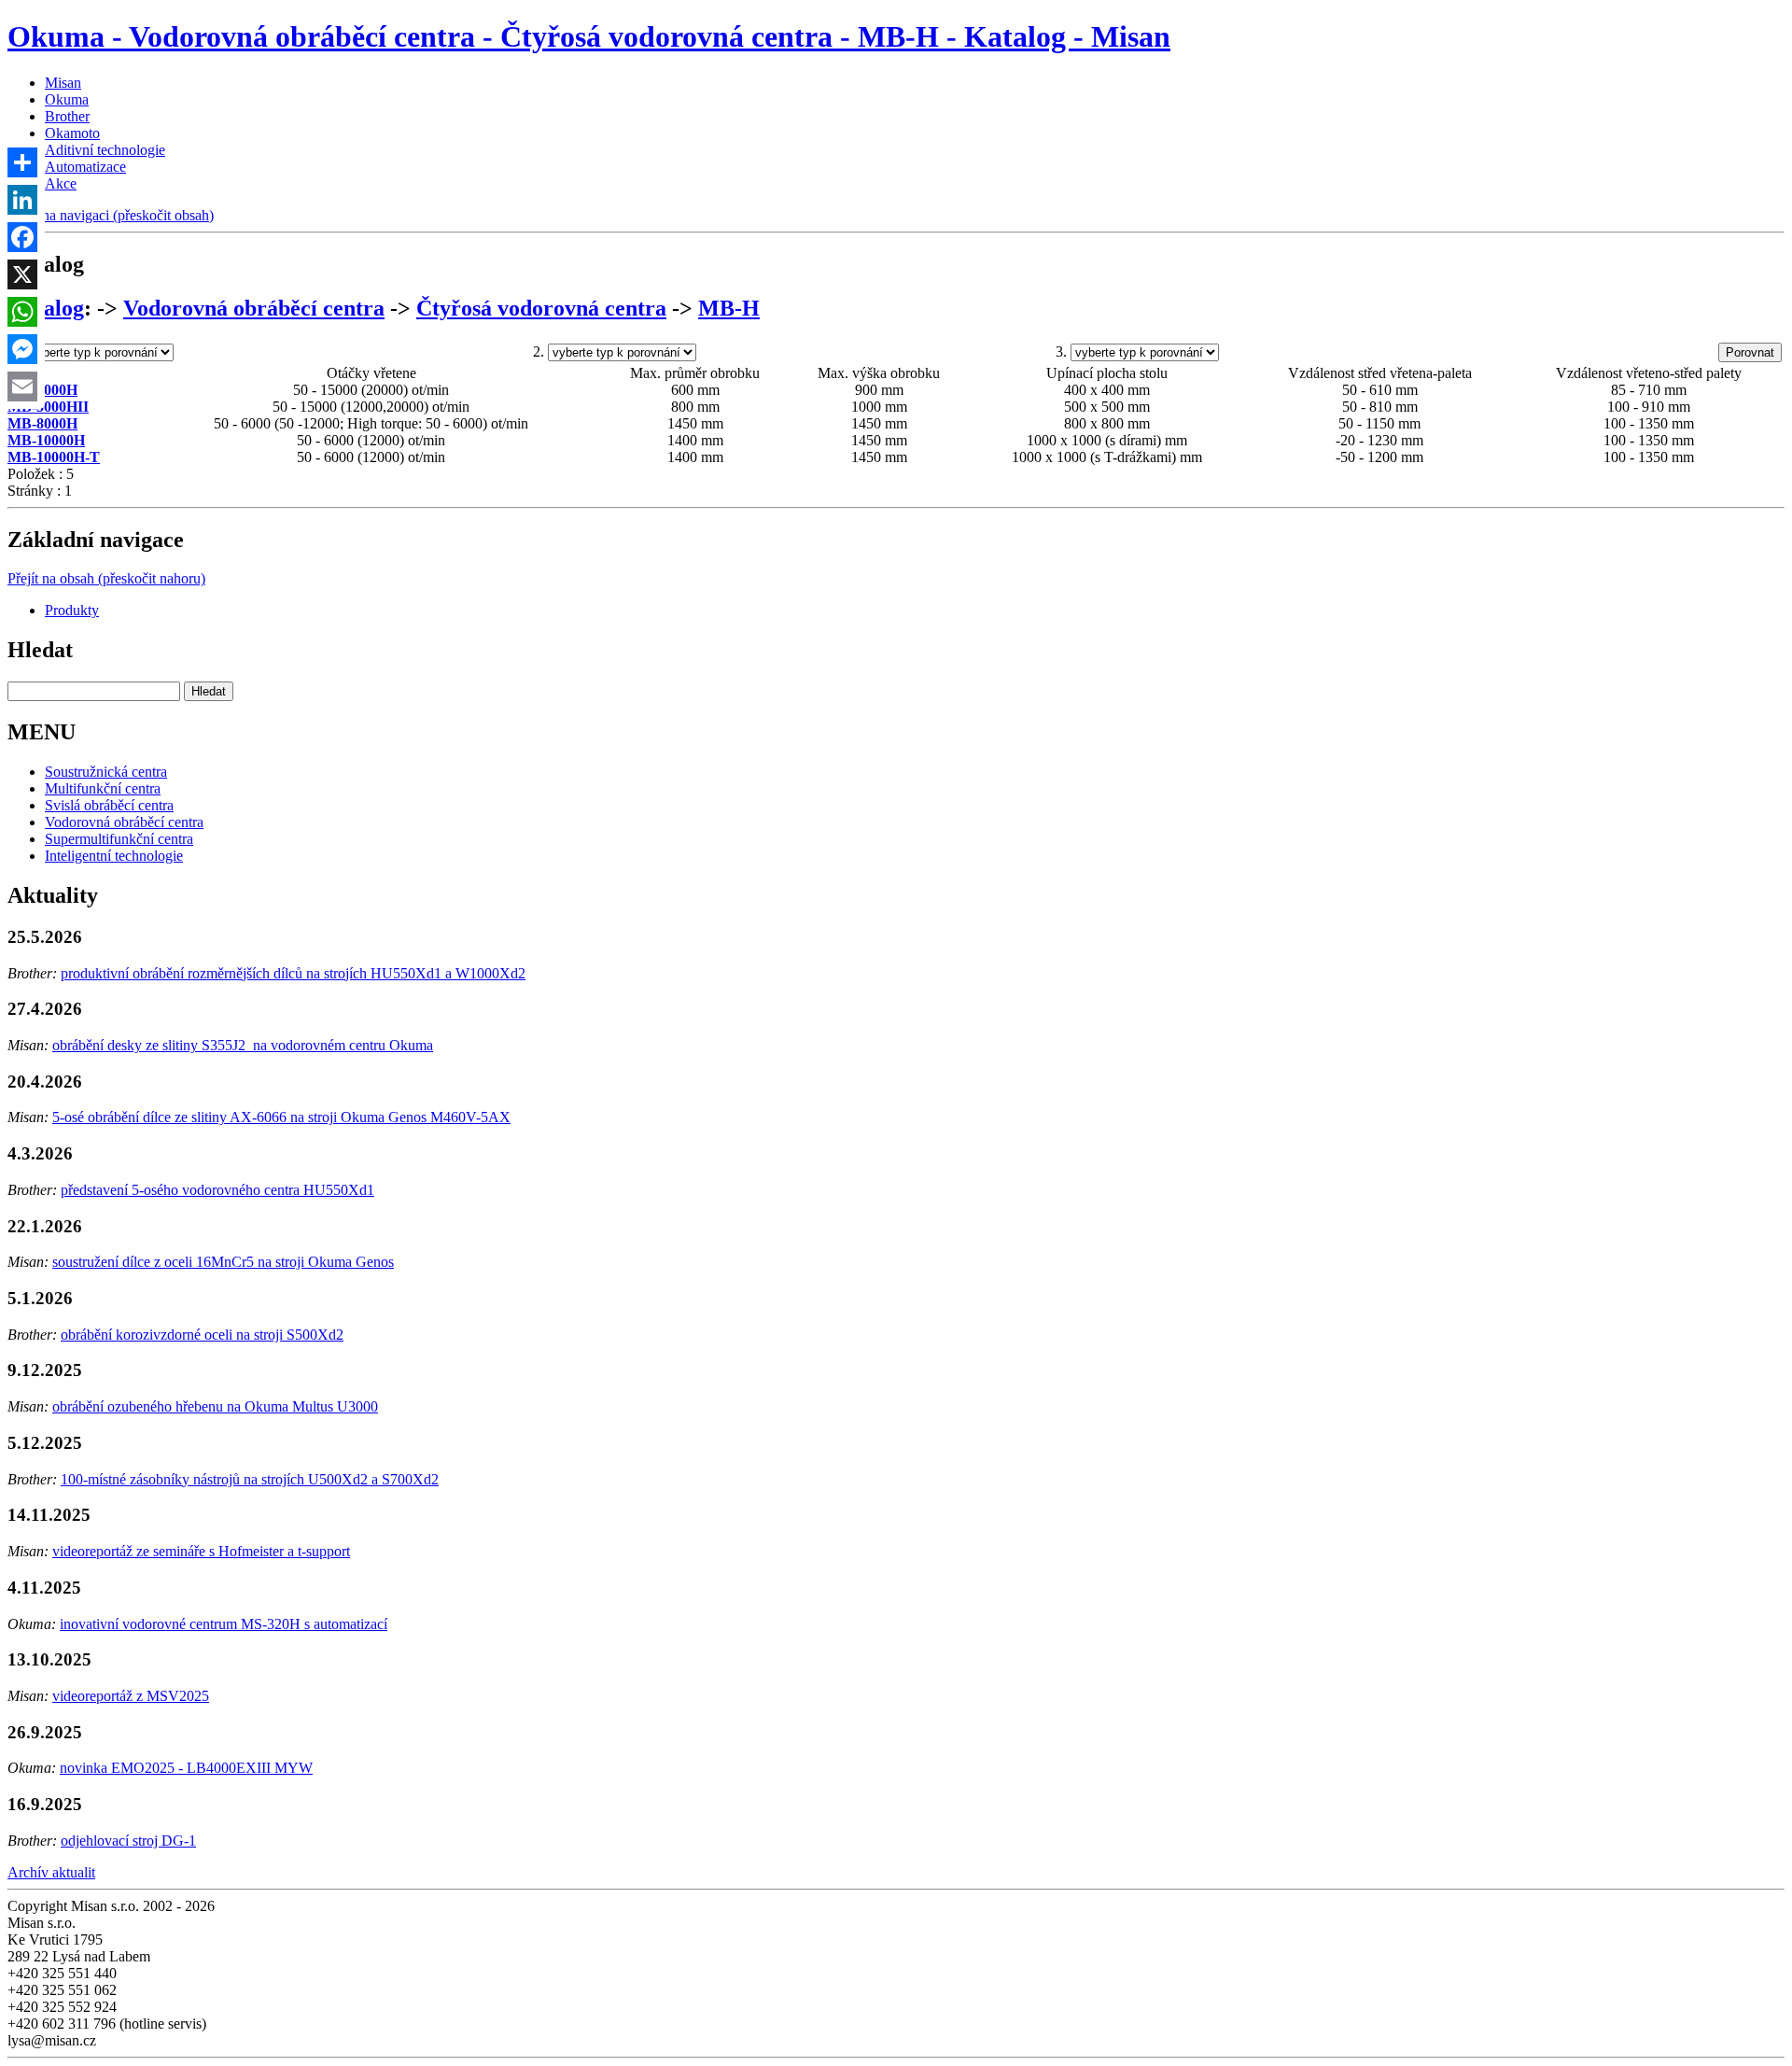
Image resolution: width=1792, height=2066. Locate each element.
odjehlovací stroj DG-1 (128, 1841)
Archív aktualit (51, 1872)
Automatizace (85, 167)
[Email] (22, 386)
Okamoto (72, 133)
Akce (61, 183)
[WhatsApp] (22, 312)
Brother (67, 116)
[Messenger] (22, 349)
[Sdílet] (22, 162)
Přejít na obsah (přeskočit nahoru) (106, 578)
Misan (63, 83)
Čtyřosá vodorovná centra (541, 308)
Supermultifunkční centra (119, 839)
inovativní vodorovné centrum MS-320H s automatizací (224, 1624)
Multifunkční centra (103, 788)
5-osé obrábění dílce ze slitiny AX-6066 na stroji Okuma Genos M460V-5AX (281, 1117)
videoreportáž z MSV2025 (131, 1696)
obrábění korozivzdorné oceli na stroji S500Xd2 (202, 1335)
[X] (22, 274)
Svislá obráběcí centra (109, 805)
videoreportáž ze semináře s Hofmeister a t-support (201, 1551)
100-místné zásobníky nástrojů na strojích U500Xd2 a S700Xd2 (250, 1479)
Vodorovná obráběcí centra (254, 308)
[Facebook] (22, 237)
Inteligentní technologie (114, 856)
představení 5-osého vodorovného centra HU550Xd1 (217, 1190)
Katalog (46, 308)
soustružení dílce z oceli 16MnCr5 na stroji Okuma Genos (223, 1262)
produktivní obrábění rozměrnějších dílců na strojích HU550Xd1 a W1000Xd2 (293, 973)
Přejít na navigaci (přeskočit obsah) (111, 215)
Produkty (72, 610)
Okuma (67, 99)
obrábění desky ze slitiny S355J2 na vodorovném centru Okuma (243, 1045)
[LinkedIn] (22, 200)
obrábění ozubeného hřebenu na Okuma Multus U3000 (215, 1406)
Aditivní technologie (105, 150)
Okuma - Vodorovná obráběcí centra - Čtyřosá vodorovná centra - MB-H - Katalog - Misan (589, 36)
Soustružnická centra (106, 772)
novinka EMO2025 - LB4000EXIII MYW (186, 1768)
